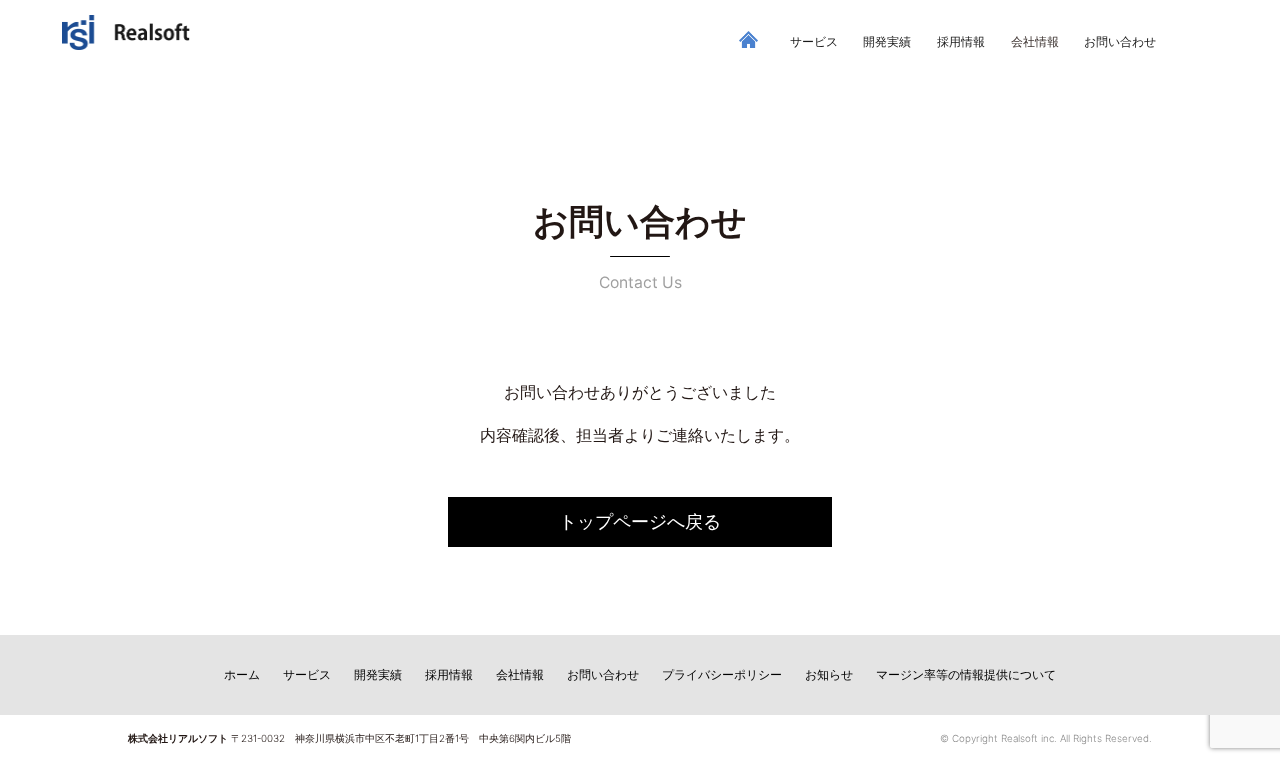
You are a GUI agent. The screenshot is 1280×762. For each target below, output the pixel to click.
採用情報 (961, 42)
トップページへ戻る (640, 521)
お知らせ (829, 675)
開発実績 (887, 42)
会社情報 (520, 675)
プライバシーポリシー (722, 675)
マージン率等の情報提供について (966, 675)
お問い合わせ (1120, 42)
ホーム (242, 675)
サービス (814, 42)
